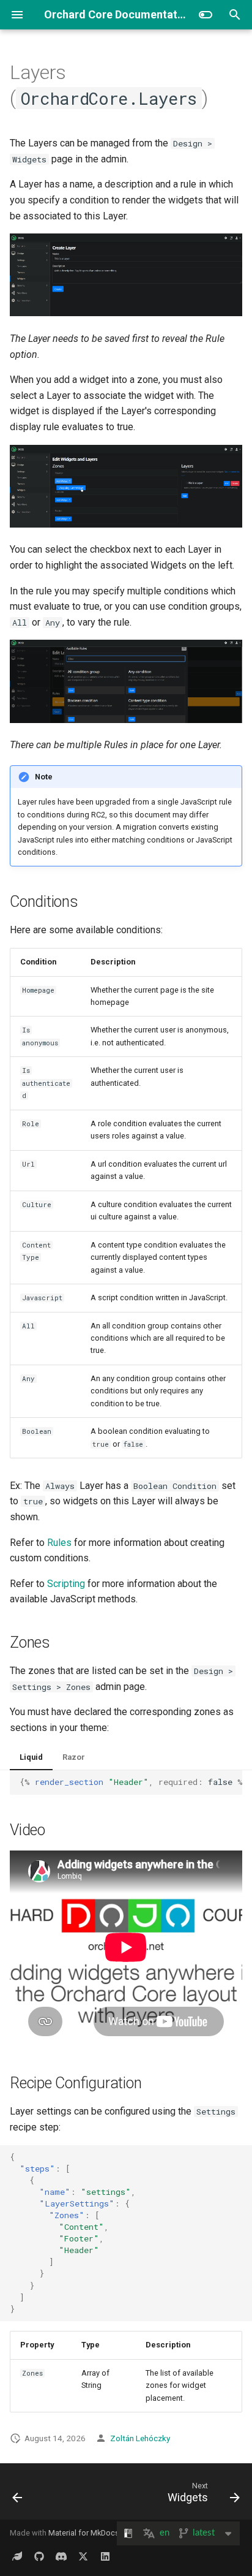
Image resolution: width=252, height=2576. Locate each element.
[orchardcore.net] (17, 2556)
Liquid (31, 1757)
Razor (74, 1757)
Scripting (66, 1584)
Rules (59, 1543)
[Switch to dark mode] (206, 15)
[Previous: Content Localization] (18, 2495)
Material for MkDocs (84, 2533)
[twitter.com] (83, 2556)
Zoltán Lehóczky (140, 2438)
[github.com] (39, 2556)
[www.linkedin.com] (105, 2556)
